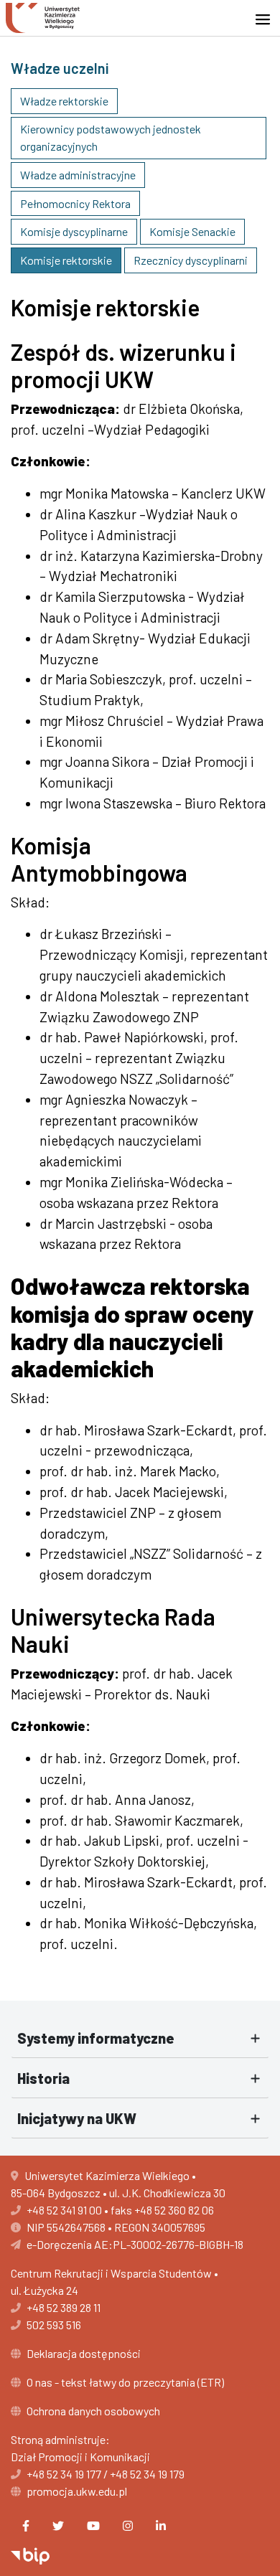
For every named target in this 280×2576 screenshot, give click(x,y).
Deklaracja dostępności (84, 2353)
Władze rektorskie (64, 101)
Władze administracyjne (78, 175)
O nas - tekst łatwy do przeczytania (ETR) (125, 2382)
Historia (43, 2078)
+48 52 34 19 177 (64, 2474)
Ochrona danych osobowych (93, 2411)
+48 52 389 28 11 (64, 2307)
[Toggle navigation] (267, 19)
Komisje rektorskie (66, 260)
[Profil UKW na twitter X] (58, 2526)
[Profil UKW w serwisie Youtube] (93, 2526)
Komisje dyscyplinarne (74, 231)
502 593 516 (54, 2325)
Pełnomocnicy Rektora (75, 203)
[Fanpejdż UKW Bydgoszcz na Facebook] (26, 2526)
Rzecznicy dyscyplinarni (191, 260)
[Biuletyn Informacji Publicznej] (30, 2554)
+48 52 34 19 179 (147, 2474)
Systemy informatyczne (96, 2038)
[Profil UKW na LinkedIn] (161, 2526)
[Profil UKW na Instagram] (128, 2526)
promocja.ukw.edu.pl (77, 2491)
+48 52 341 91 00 (64, 2210)
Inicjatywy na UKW (77, 2118)
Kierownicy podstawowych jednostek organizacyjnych (111, 137)
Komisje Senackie (192, 231)
